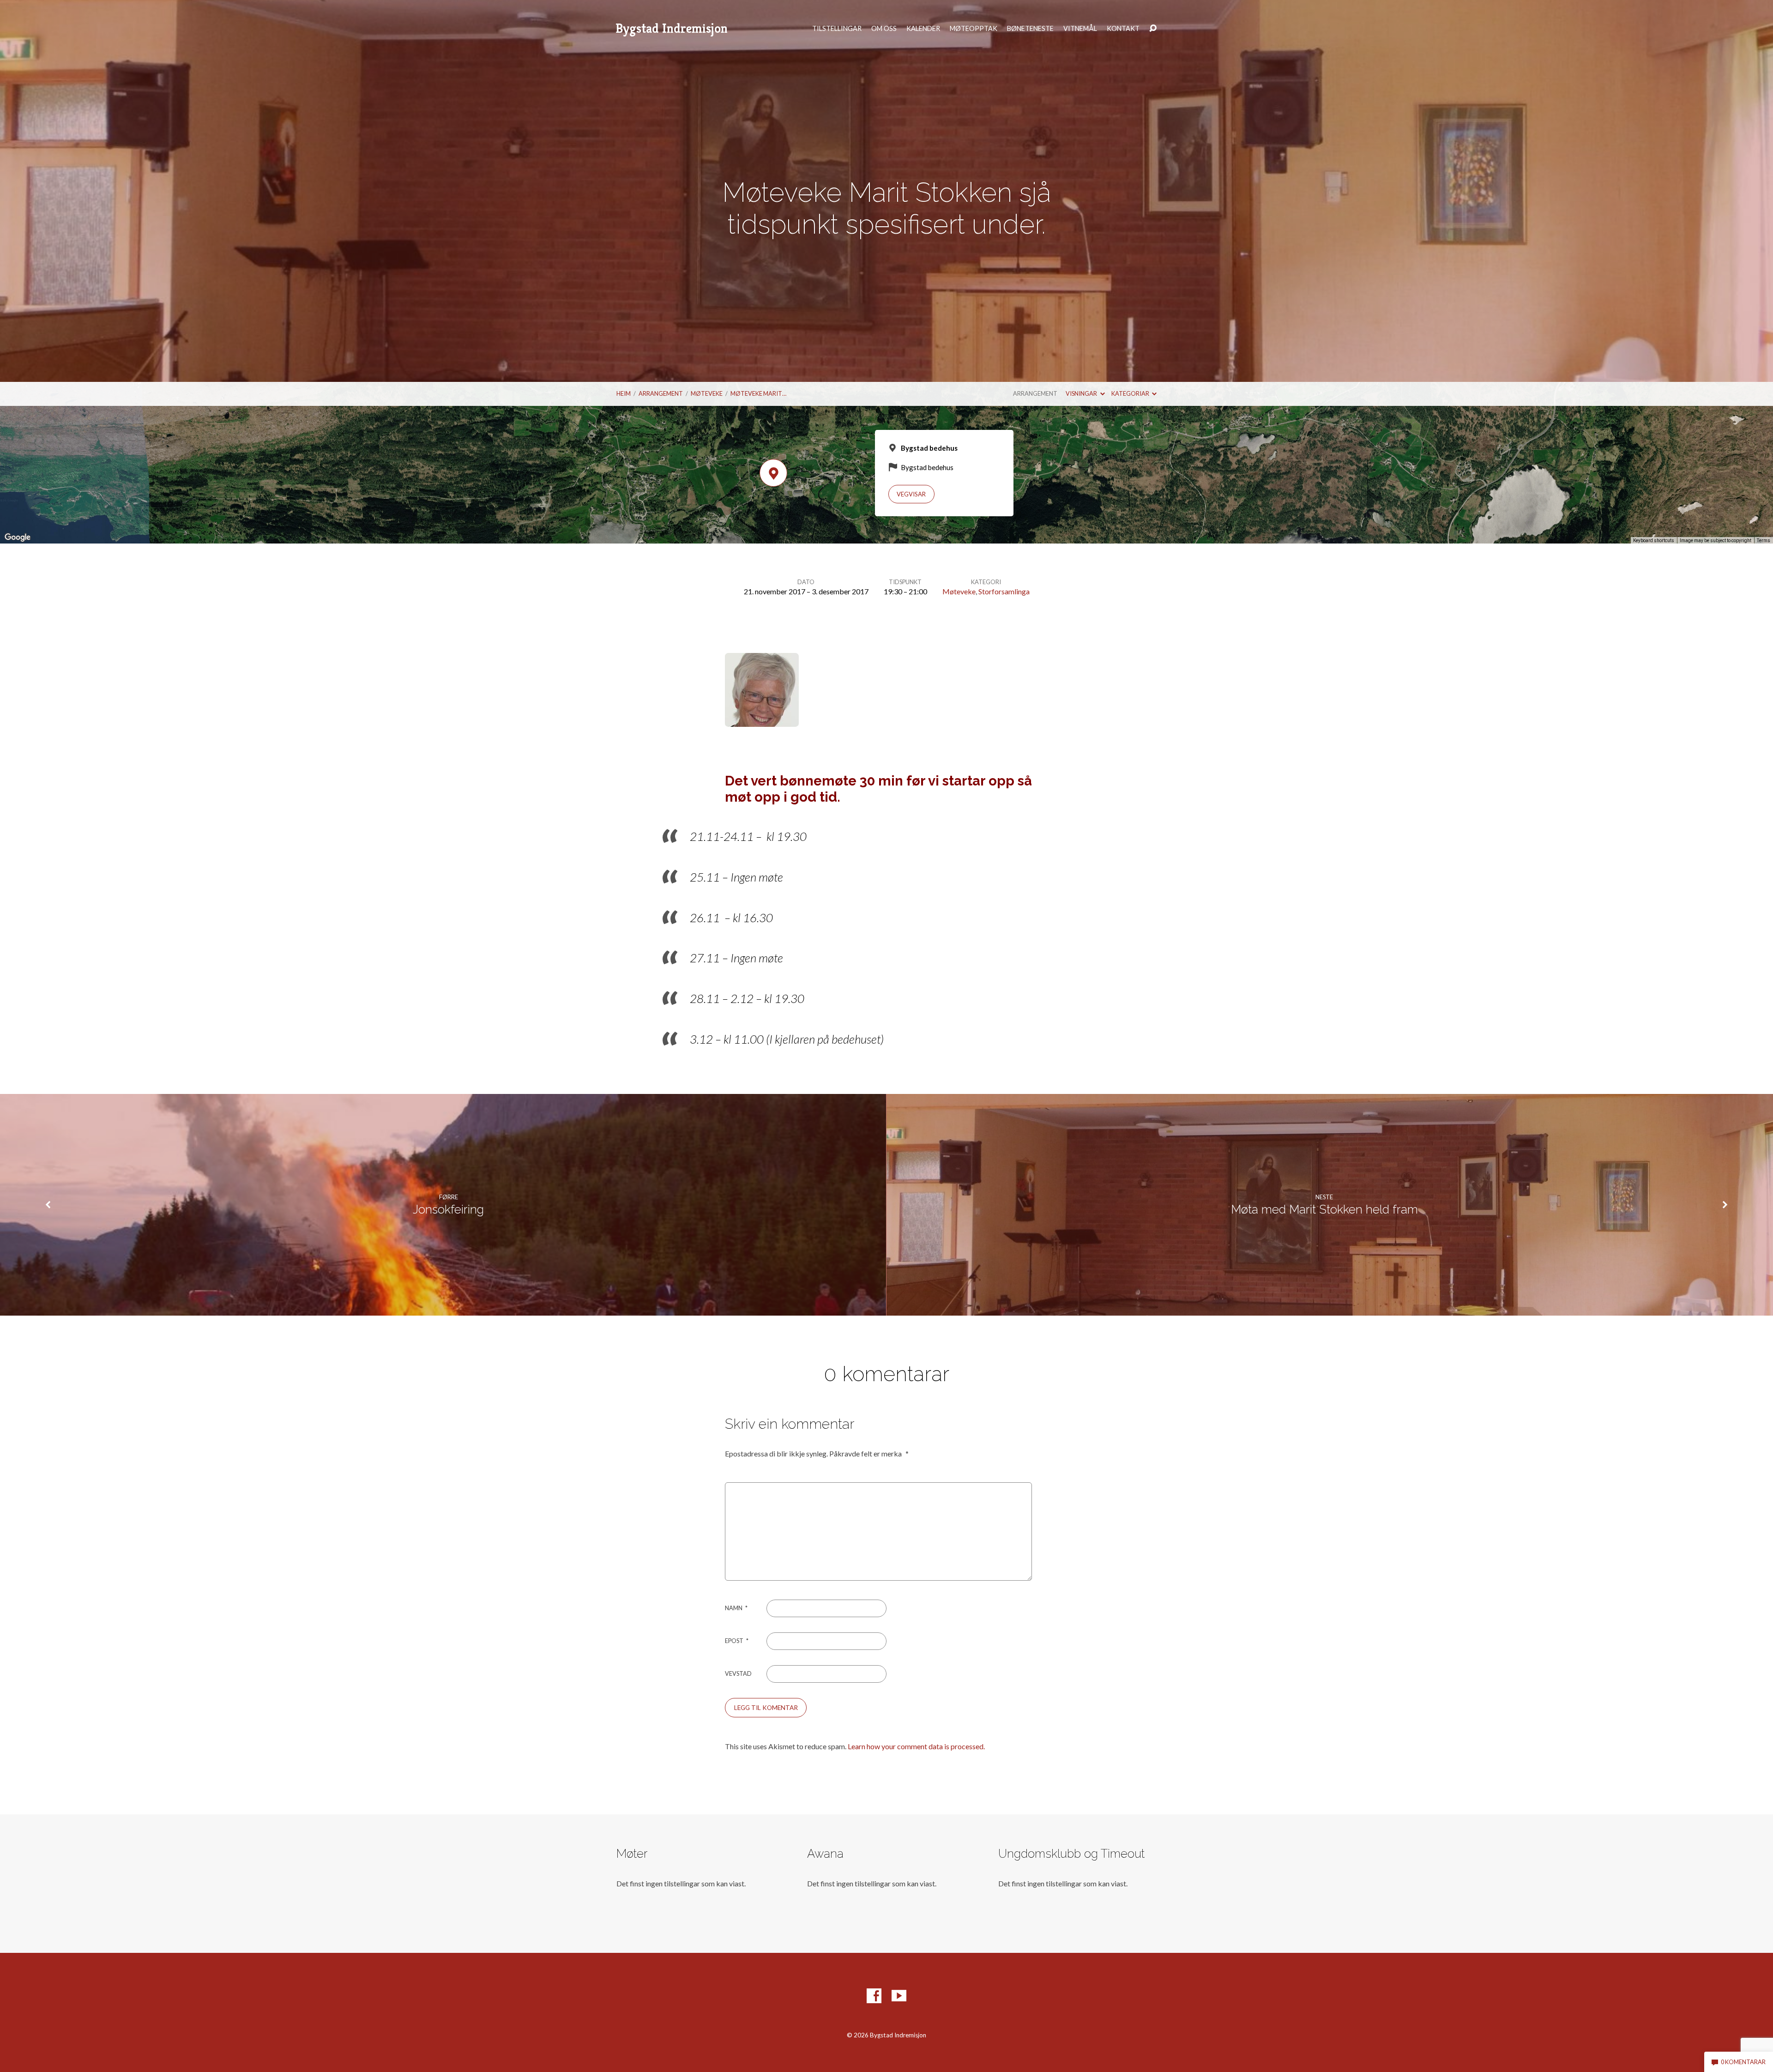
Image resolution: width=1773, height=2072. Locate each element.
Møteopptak (974, 29)
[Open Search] (1153, 29)
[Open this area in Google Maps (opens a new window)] (18, 538)
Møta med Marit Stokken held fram (1324, 1209)
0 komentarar (1743, 2062)
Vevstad (738, 1673)
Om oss (884, 29)
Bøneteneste (1030, 29)
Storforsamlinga (1004, 591)
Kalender (923, 29)
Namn (736, 1608)
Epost (737, 1641)
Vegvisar (911, 494)
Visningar (1082, 393)
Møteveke (707, 393)
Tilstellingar (837, 29)
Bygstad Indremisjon (672, 28)
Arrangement (661, 393)
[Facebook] (874, 1996)
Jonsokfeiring (448, 1209)
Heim (624, 393)
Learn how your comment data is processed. (916, 1746)
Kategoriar (1131, 393)
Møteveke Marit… (758, 393)
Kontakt (1123, 29)
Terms (1764, 541)
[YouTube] (899, 1996)
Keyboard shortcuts (1654, 541)
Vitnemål (1080, 29)
